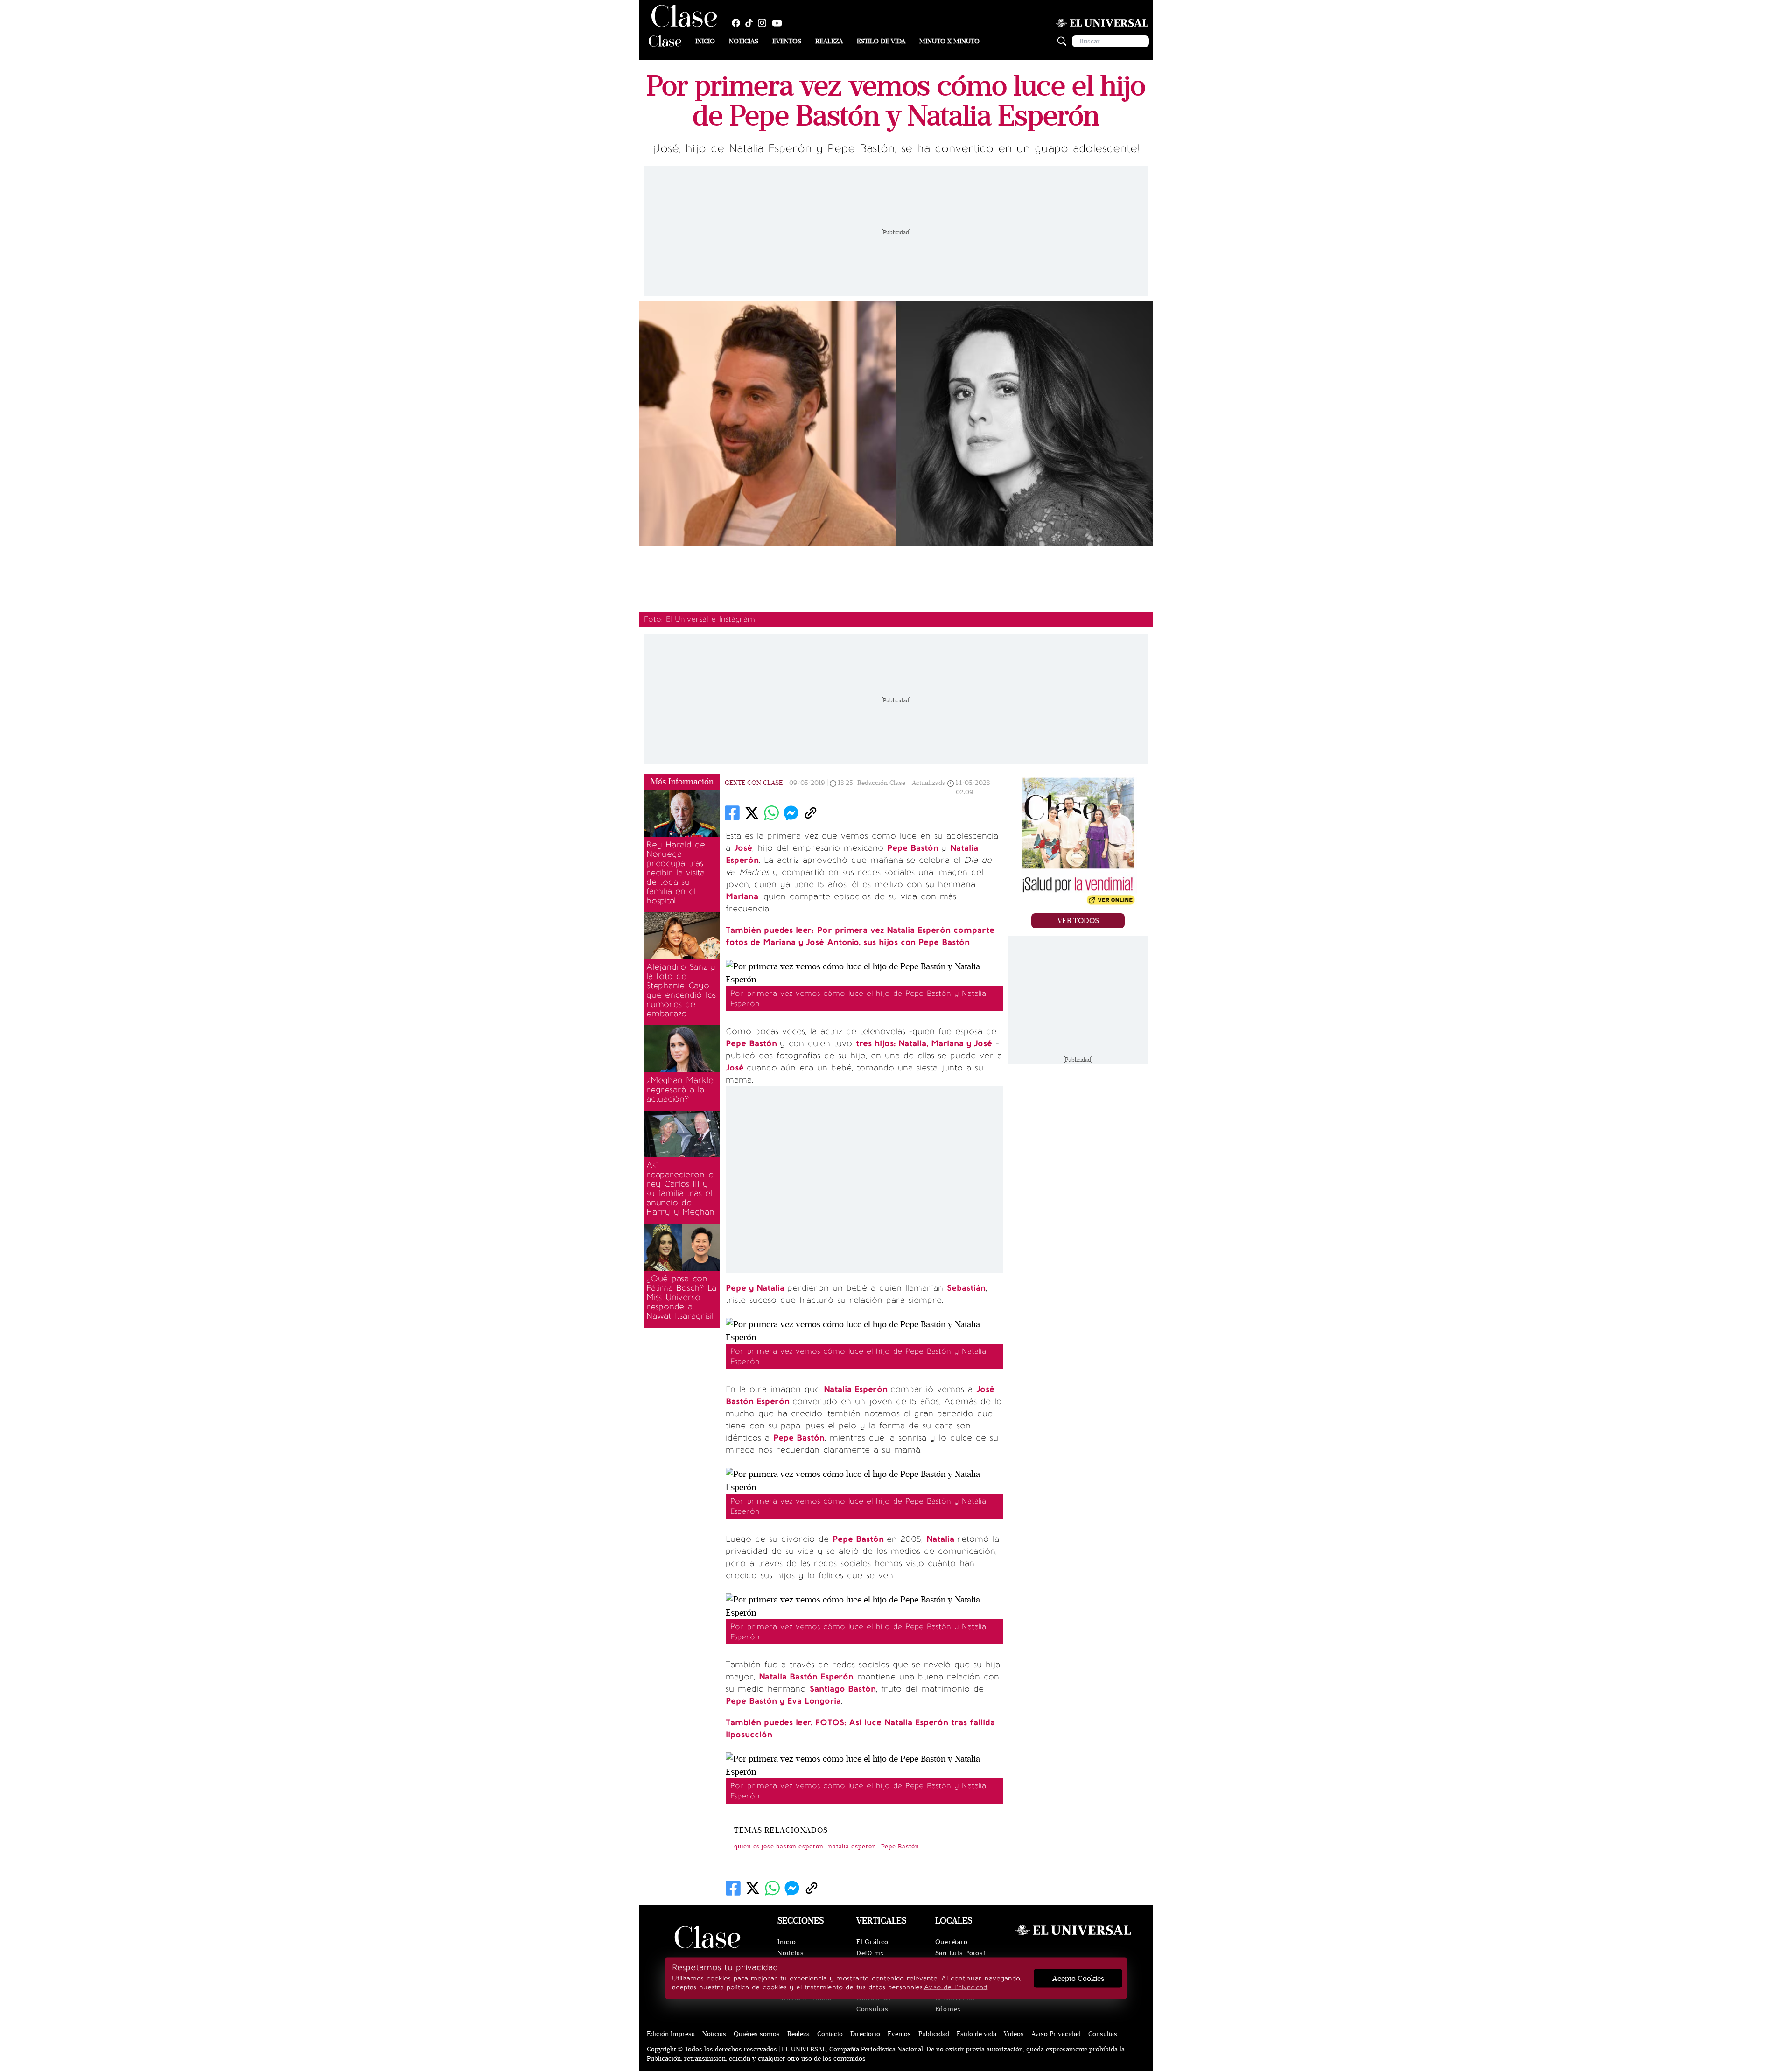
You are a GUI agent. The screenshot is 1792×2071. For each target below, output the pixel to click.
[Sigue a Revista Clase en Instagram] (764, 23)
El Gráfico (872, 1942)
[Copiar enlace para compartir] (811, 813)
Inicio (705, 41)
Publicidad (934, 2034)
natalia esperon (852, 1847)
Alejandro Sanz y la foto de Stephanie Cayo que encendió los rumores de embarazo (681, 990)
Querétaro (952, 1942)
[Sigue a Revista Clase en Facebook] (738, 23)
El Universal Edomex (955, 2004)
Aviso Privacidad (1056, 2034)
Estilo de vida (881, 41)
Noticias (744, 41)
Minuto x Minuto (949, 41)
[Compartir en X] (752, 813)
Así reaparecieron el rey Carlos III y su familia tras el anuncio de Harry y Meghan (681, 1189)
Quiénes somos (757, 2034)
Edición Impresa (671, 2034)
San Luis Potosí (960, 1953)
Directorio (865, 2034)
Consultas (872, 2009)
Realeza (829, 41)
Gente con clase (754, 783)
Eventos (787, 41)
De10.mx (870, 1953)
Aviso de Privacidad (955, 1987)
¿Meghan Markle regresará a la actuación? (680, 1090)
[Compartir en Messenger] (791, 813)
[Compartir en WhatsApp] (771, 813)
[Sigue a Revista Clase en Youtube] (779, 23)
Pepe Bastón (900, 1847)
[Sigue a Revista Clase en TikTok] (751, 23)
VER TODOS (1078, 921)
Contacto (830, 2034)
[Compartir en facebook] (732, 813)
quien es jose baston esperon (779, 1847)
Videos (1014, 2034)
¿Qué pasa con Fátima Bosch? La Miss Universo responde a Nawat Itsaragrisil (681, 1297)
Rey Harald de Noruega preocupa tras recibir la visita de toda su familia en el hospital (676, 873)
